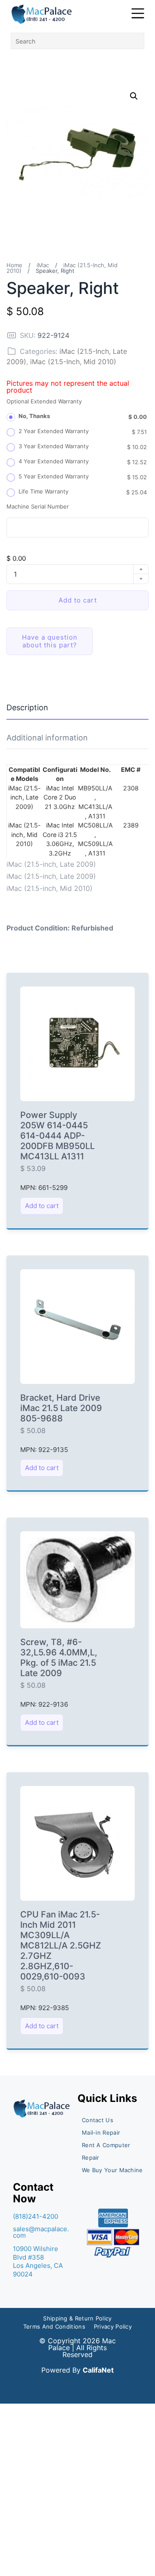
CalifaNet (98, 2370)
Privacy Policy (113, 2326)
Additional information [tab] (47, 738)
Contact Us (98, 2120)
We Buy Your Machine (112, 2170)
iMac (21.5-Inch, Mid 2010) (73, 362)
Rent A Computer (106, 2145)
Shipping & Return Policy (77, 2318)
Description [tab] (27, 707)
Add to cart (78, 600)
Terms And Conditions (54, 2326)
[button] (134, 96)
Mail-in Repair (101, 2133)
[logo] (42, 14)
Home (14, 265)
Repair (91, 2158)
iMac (43, 265)
